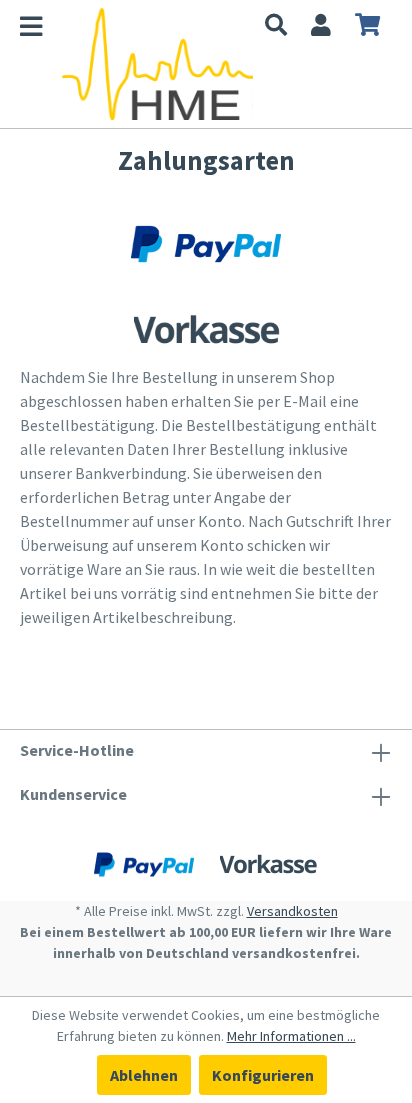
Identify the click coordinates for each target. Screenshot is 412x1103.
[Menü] (41, 30)
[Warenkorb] (367, 27)
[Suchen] (276, 27)
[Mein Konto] (321, 27)
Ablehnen (144, 1075)
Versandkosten (292, 911)
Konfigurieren (263, 1075)
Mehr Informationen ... (291, 1036)
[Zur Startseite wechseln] (157, 64)
